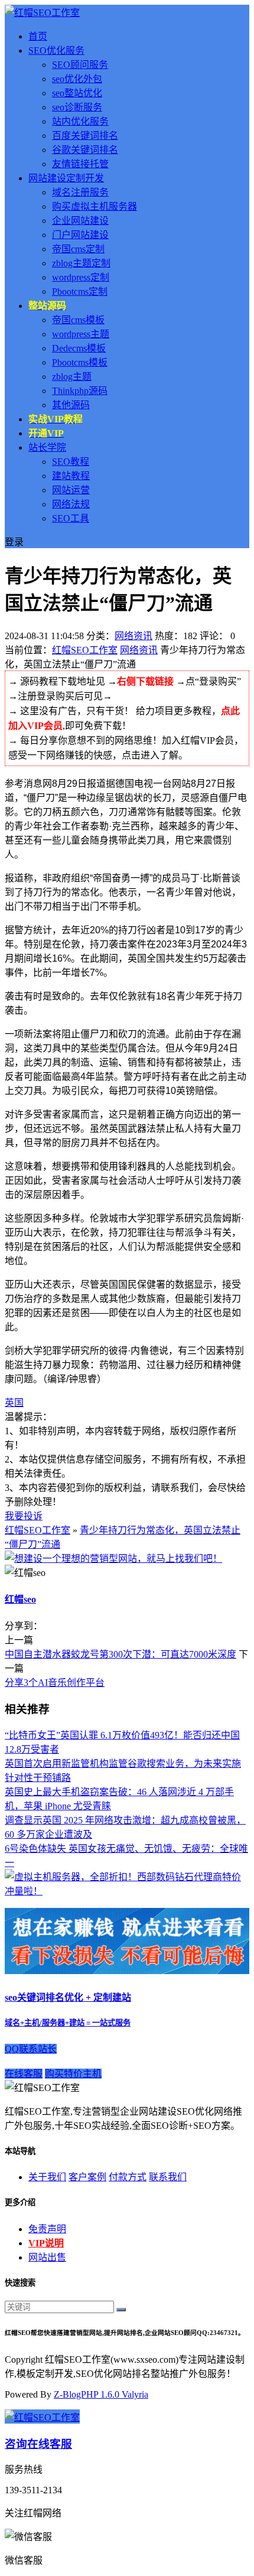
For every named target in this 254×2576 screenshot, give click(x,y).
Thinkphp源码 (80, 391)
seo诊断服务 (77, 107)
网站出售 (47, 2257)
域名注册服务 (80, 192)
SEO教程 (71, 462)
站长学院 (47, 447)
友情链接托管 (80, 164)
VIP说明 (46, 2243)
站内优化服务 (80, 121)
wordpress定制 (81, 277)
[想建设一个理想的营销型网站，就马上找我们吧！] (113, 1559)
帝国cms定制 (78, 249)
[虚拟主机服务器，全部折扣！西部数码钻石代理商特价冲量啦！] (127, 1891)
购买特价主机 (73, 2074)
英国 (14, 1403)
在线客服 (24, 2074)
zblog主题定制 (81, 263)
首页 (38, 36)
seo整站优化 (77, 93)
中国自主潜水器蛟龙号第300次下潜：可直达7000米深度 (121, 1654)
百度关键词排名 (85, 136)
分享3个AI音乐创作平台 (55, 1683)
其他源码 (71, 405)
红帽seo (20, 1599)
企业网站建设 (80, 221)
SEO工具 (71, 518)
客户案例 (87, 2177)
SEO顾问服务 (80, 65)
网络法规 (71, 504)
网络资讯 (133, 636)
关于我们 (47, 2177)
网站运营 (71, 490)
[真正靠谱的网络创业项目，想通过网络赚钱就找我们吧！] (127, 1971)
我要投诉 (24, 1516)
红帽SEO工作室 (85, 650)
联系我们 (168, 2177)
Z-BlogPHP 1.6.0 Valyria (101, 2394)
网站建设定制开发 (66, 178)
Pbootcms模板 (80, 362)
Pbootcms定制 (80, 292)
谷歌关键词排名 (85, 150)
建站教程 (71, 476)
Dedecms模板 (79, 348)
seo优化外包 (77, 79)
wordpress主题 (81, 334)
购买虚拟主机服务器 (95, 206)
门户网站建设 (80, 235)
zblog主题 (72, 377)
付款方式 (128, 2177)
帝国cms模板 (78, 320)
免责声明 (47, 2229)
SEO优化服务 (56, 51)
